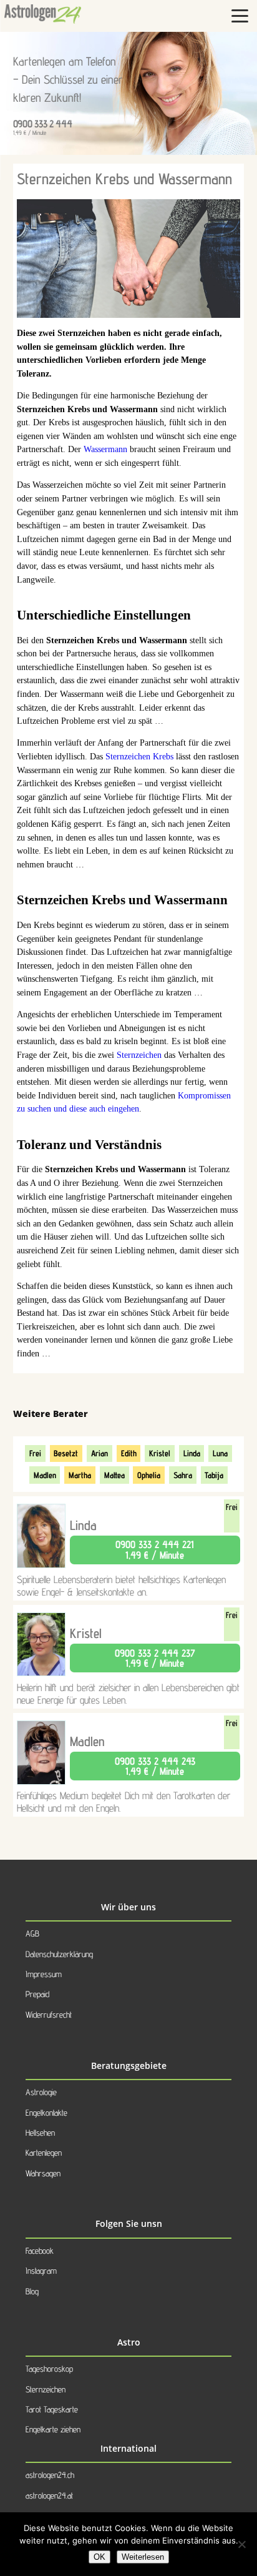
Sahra (183, 1475)
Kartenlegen (44, 2153)
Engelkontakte (46, 2113)
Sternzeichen (139, 1055)
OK (99, 2557)
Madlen (45, 1475)
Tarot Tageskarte (52, 2409)
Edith (129, 1453)
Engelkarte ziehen (53, 2429)
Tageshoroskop (49, 2369)
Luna (220, 1453)
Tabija (214, 1475)
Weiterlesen (143, 2557)
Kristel (160, 1453)
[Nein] (241, 2544)
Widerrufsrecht (49, 2015)
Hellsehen (40, 2133)
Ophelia (149, 1475)
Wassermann (105, 449)
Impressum (44, 1974)
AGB (32, 1933)
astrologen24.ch (50, 2475)
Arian (99, 1453)
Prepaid (37, 1994)
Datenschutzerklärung (59, 1954)
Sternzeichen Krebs (139, 757)
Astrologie (41, 2092)
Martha (80, 1475)
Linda (192, 1453)
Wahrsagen (43, 2173)
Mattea (114, 1475)
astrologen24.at (49, 2495)
